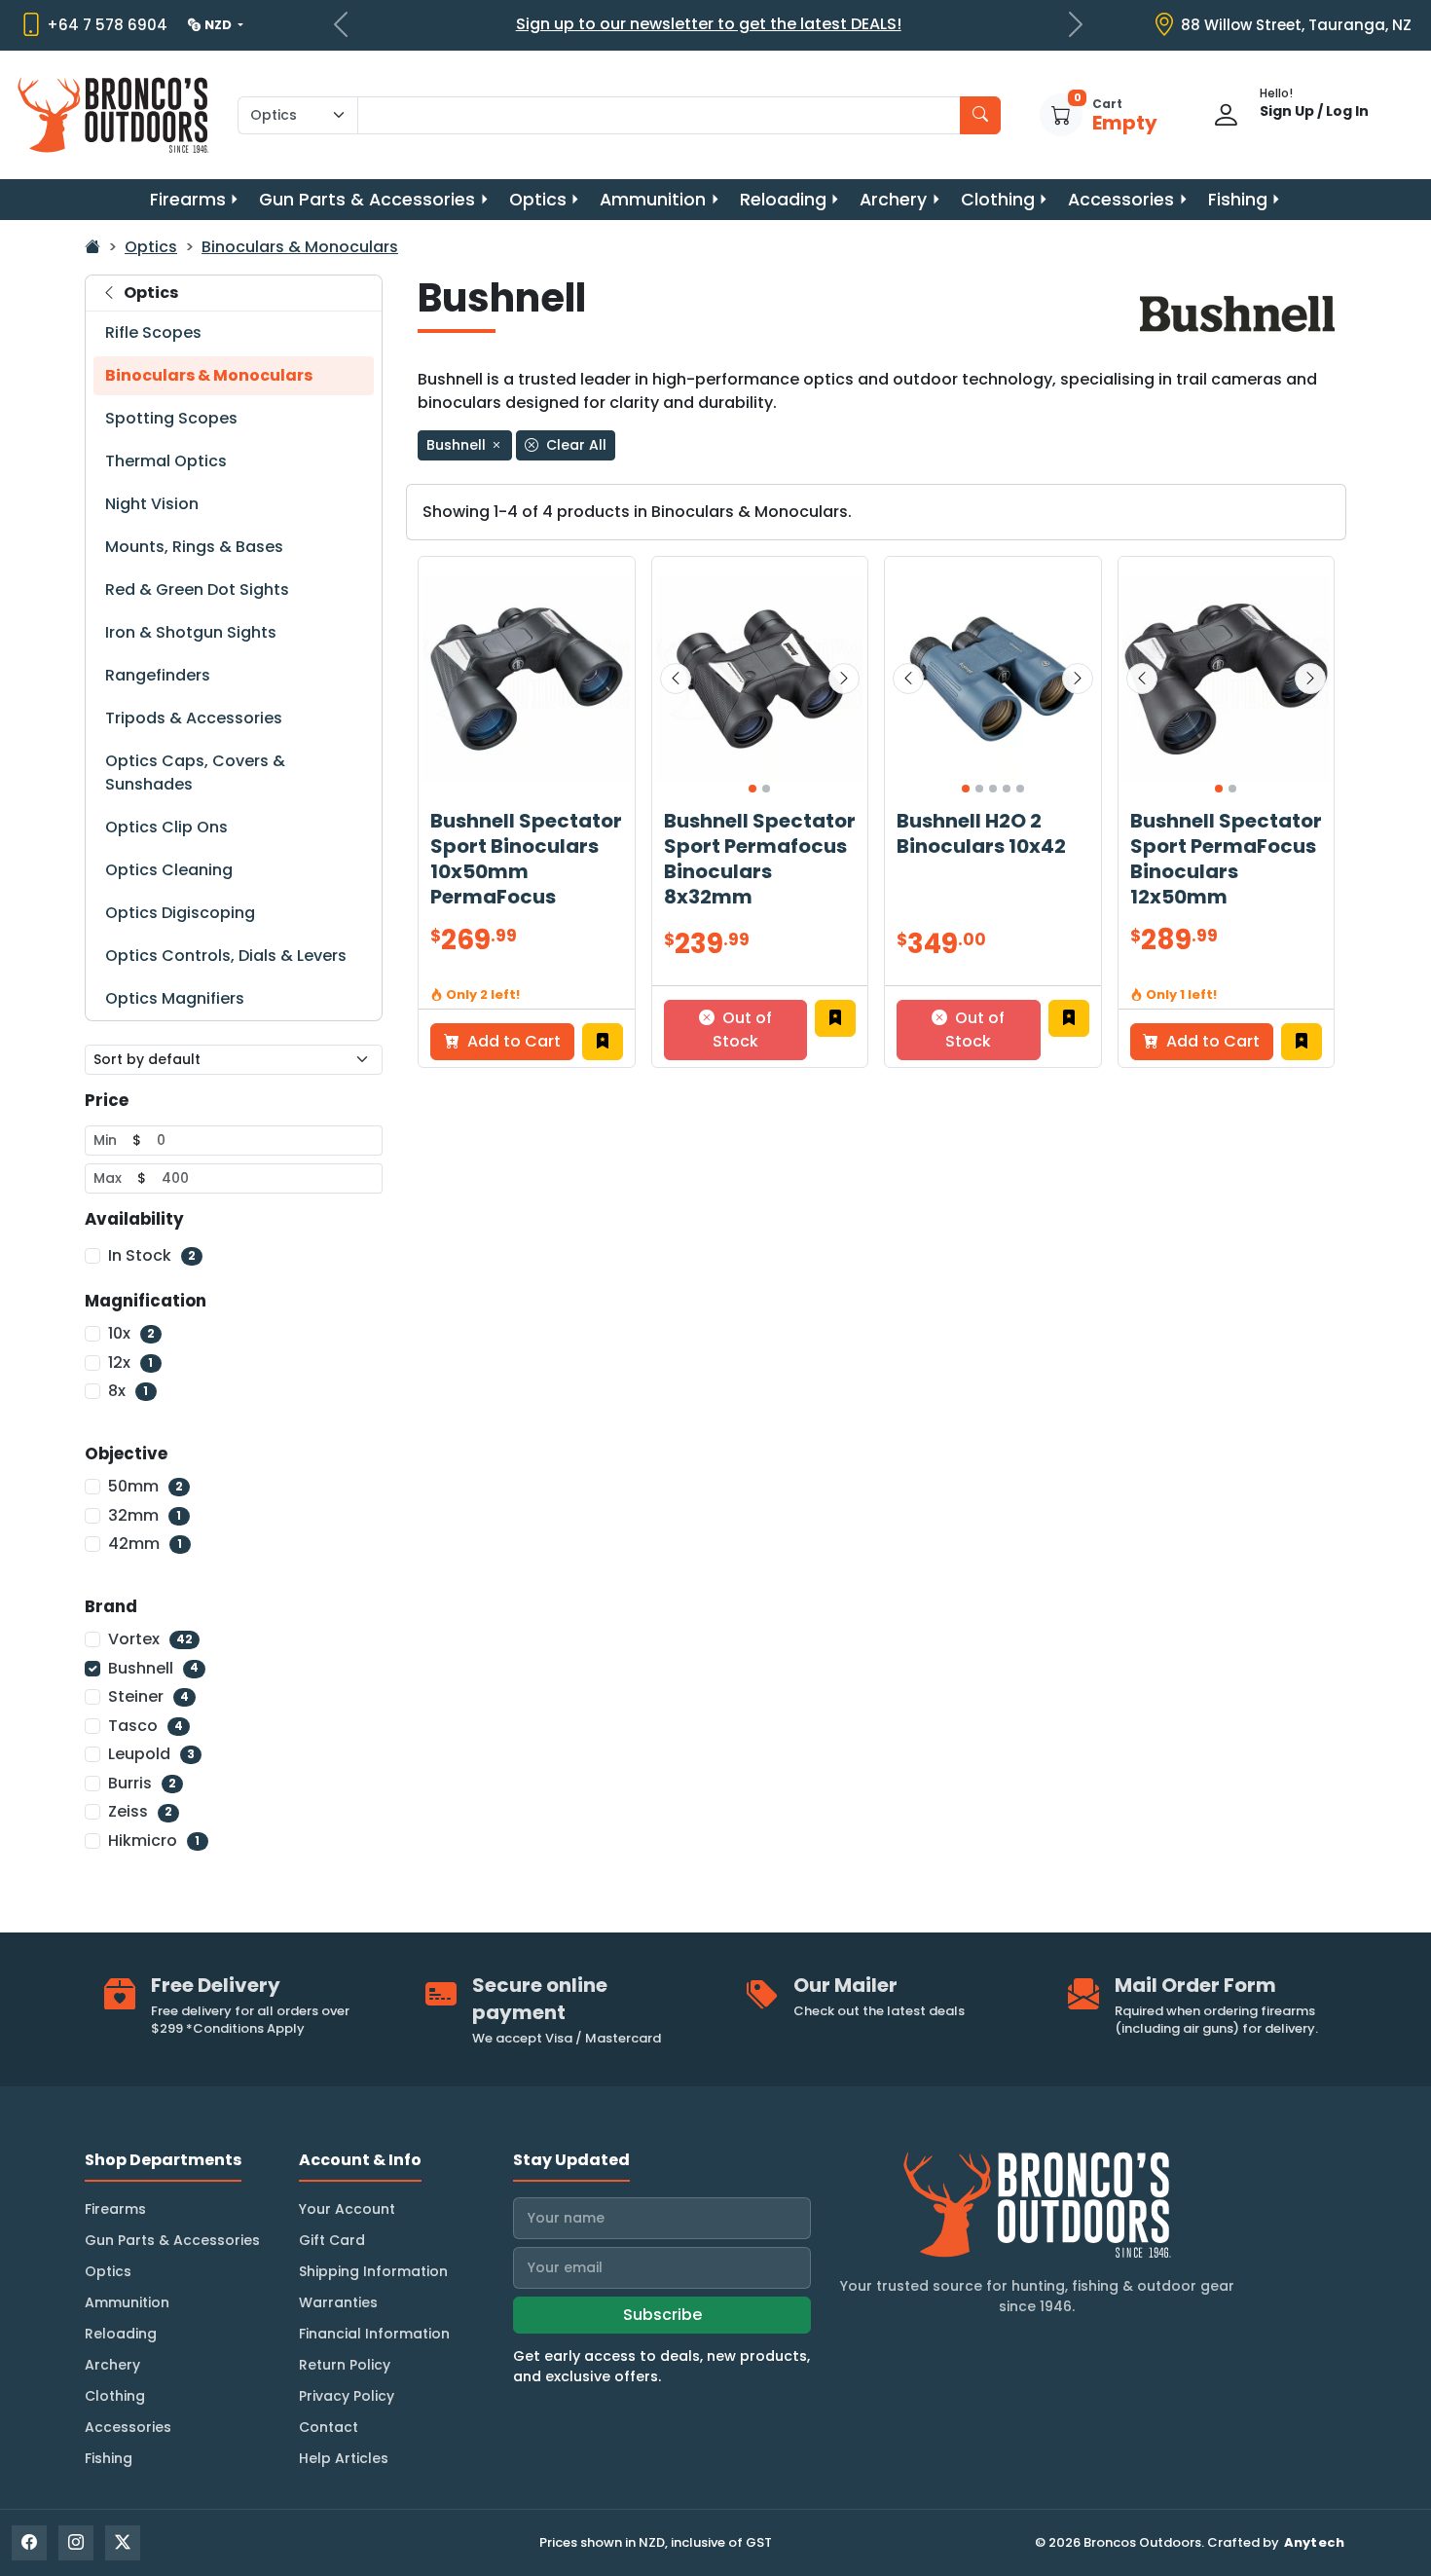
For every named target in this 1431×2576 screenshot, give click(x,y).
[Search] (980, 115)
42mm (145, 1544)
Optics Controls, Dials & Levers (226, 956)
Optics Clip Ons (166, 827)
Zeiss (140, 1811)
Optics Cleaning (169, 870)
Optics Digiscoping (180, 913)
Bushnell (153, 1668)
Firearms (188, 200)
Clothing (998, 200)
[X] (123, 2543)
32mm (145, 1515)
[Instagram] (76, 2543)
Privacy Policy (347, 2396)
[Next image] (844, 679)
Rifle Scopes (153, 332)
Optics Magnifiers (175, 998)
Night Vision (152, 504)
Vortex (150, 1639)
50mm (146, 1486)
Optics (538, 200)
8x (128, 1391)
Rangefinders (158, 675)
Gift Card (332, 2240)
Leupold (151, 1754)
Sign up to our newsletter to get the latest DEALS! (709, 24)
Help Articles (344, 2458)
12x (130, 1362)
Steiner (148, 1696)
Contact (329, 2427)
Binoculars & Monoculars (300, 247)
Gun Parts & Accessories (367, 200)
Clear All (574, 445)
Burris (142, 1783)
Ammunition (653, 200)
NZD (220, 25)
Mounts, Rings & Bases (194, 547)
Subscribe (662, 2315)
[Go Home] (92, 247)
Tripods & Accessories (194, 718)
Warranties (338, 2302)
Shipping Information (373, 2271)
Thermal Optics (166, 461)
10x (131, 1333)
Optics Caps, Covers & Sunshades (195, 773)
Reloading (783, 200)
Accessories (1121, 200)
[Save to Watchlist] (603, 1042)
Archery (893, 200)
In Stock (152, 1255)
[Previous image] (676, 679)
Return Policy (345, 2365)
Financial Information (374, 2334)
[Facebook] (29, 2543)
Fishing (1238, 200)
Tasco (146, 1726)
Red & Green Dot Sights (197, 589)
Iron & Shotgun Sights (191, 632)
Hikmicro (154, 1840)
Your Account (347, 2209)
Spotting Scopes (171, 418)
